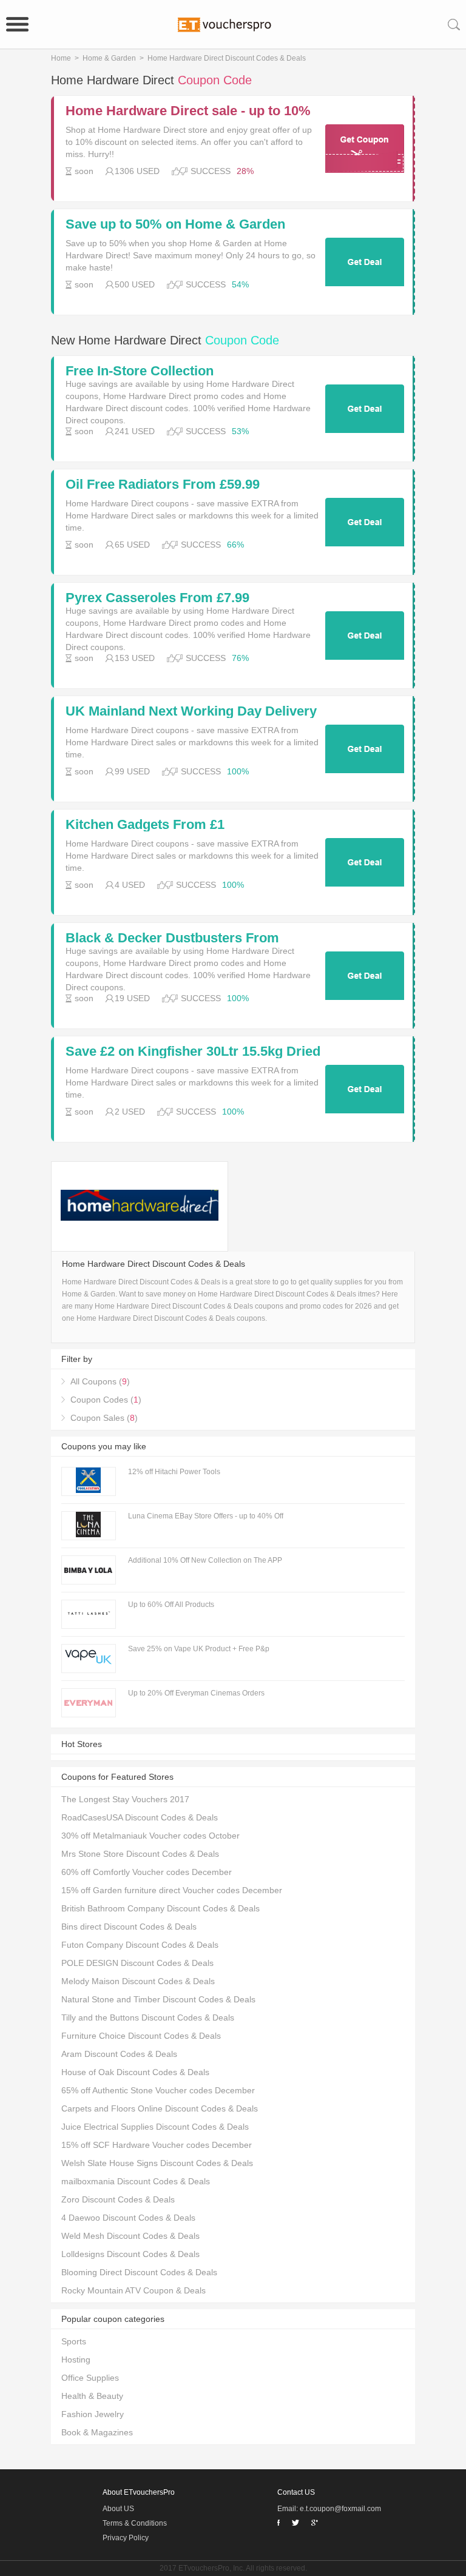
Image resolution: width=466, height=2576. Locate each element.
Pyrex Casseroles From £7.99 (157, 598)
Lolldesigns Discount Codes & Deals (130, 2254)
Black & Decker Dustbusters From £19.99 (172, 938)
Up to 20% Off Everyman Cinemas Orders (196, 1693)
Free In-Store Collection (140, 371)
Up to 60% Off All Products (171, 1605)
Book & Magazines (97, 2432)
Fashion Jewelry (93, 2414)
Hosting (76, 2360)
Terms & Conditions (135, 2523)
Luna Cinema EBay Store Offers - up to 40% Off (206, 1516)
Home (61, 58)
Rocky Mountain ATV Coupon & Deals (133, 2290)
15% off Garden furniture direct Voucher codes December (172, 1890)
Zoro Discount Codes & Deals (118, 2199)
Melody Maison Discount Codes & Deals (138, 1981)
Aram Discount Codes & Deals (119, 2054)
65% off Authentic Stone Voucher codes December (158, 2090)
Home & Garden (109, 58)
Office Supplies (90, 2378)
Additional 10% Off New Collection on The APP (205, 1560)
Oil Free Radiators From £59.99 (163, 485)
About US (118, 2509)
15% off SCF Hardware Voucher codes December (157, 2145)
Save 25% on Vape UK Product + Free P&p (199, 1649)
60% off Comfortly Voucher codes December (147, 1872)
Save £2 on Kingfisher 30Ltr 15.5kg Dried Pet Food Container (193, 1052)
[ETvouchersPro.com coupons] (233, 24)
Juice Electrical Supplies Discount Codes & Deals (155, 2127)
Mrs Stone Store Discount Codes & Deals (140, 1854)
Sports (74, 2341)
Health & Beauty (92, 2396)
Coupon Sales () (104, 1418)
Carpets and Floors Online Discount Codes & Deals (160, 2108)
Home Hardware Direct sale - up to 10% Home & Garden (188, 111)
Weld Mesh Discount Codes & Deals (130, 2236)
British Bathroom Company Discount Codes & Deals (160, 1908)
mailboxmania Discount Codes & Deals (136, 2181)
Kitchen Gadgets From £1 (145, 825)
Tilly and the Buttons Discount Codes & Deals (148, 2018)
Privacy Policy (126, 2538)
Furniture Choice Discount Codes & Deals (141, 2036)
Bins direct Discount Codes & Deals (129, 1927)
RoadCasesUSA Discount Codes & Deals (140, 1817)
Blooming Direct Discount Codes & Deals (139, 2272)
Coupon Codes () (106, 1400)
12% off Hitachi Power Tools (174, 1472)
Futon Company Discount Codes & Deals (140, 1945)
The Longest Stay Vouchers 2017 (125, 1799)
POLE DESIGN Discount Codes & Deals (137, 1963)
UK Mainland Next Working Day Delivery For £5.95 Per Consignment (191, 711)
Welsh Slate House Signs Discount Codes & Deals (157, 2163)
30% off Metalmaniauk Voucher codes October (150, 1836)
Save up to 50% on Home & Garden (175, 224)
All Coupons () (100, 1381)
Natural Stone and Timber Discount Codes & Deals (158, 1999)
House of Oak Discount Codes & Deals (135, 2072)
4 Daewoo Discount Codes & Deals (128, 2218)
